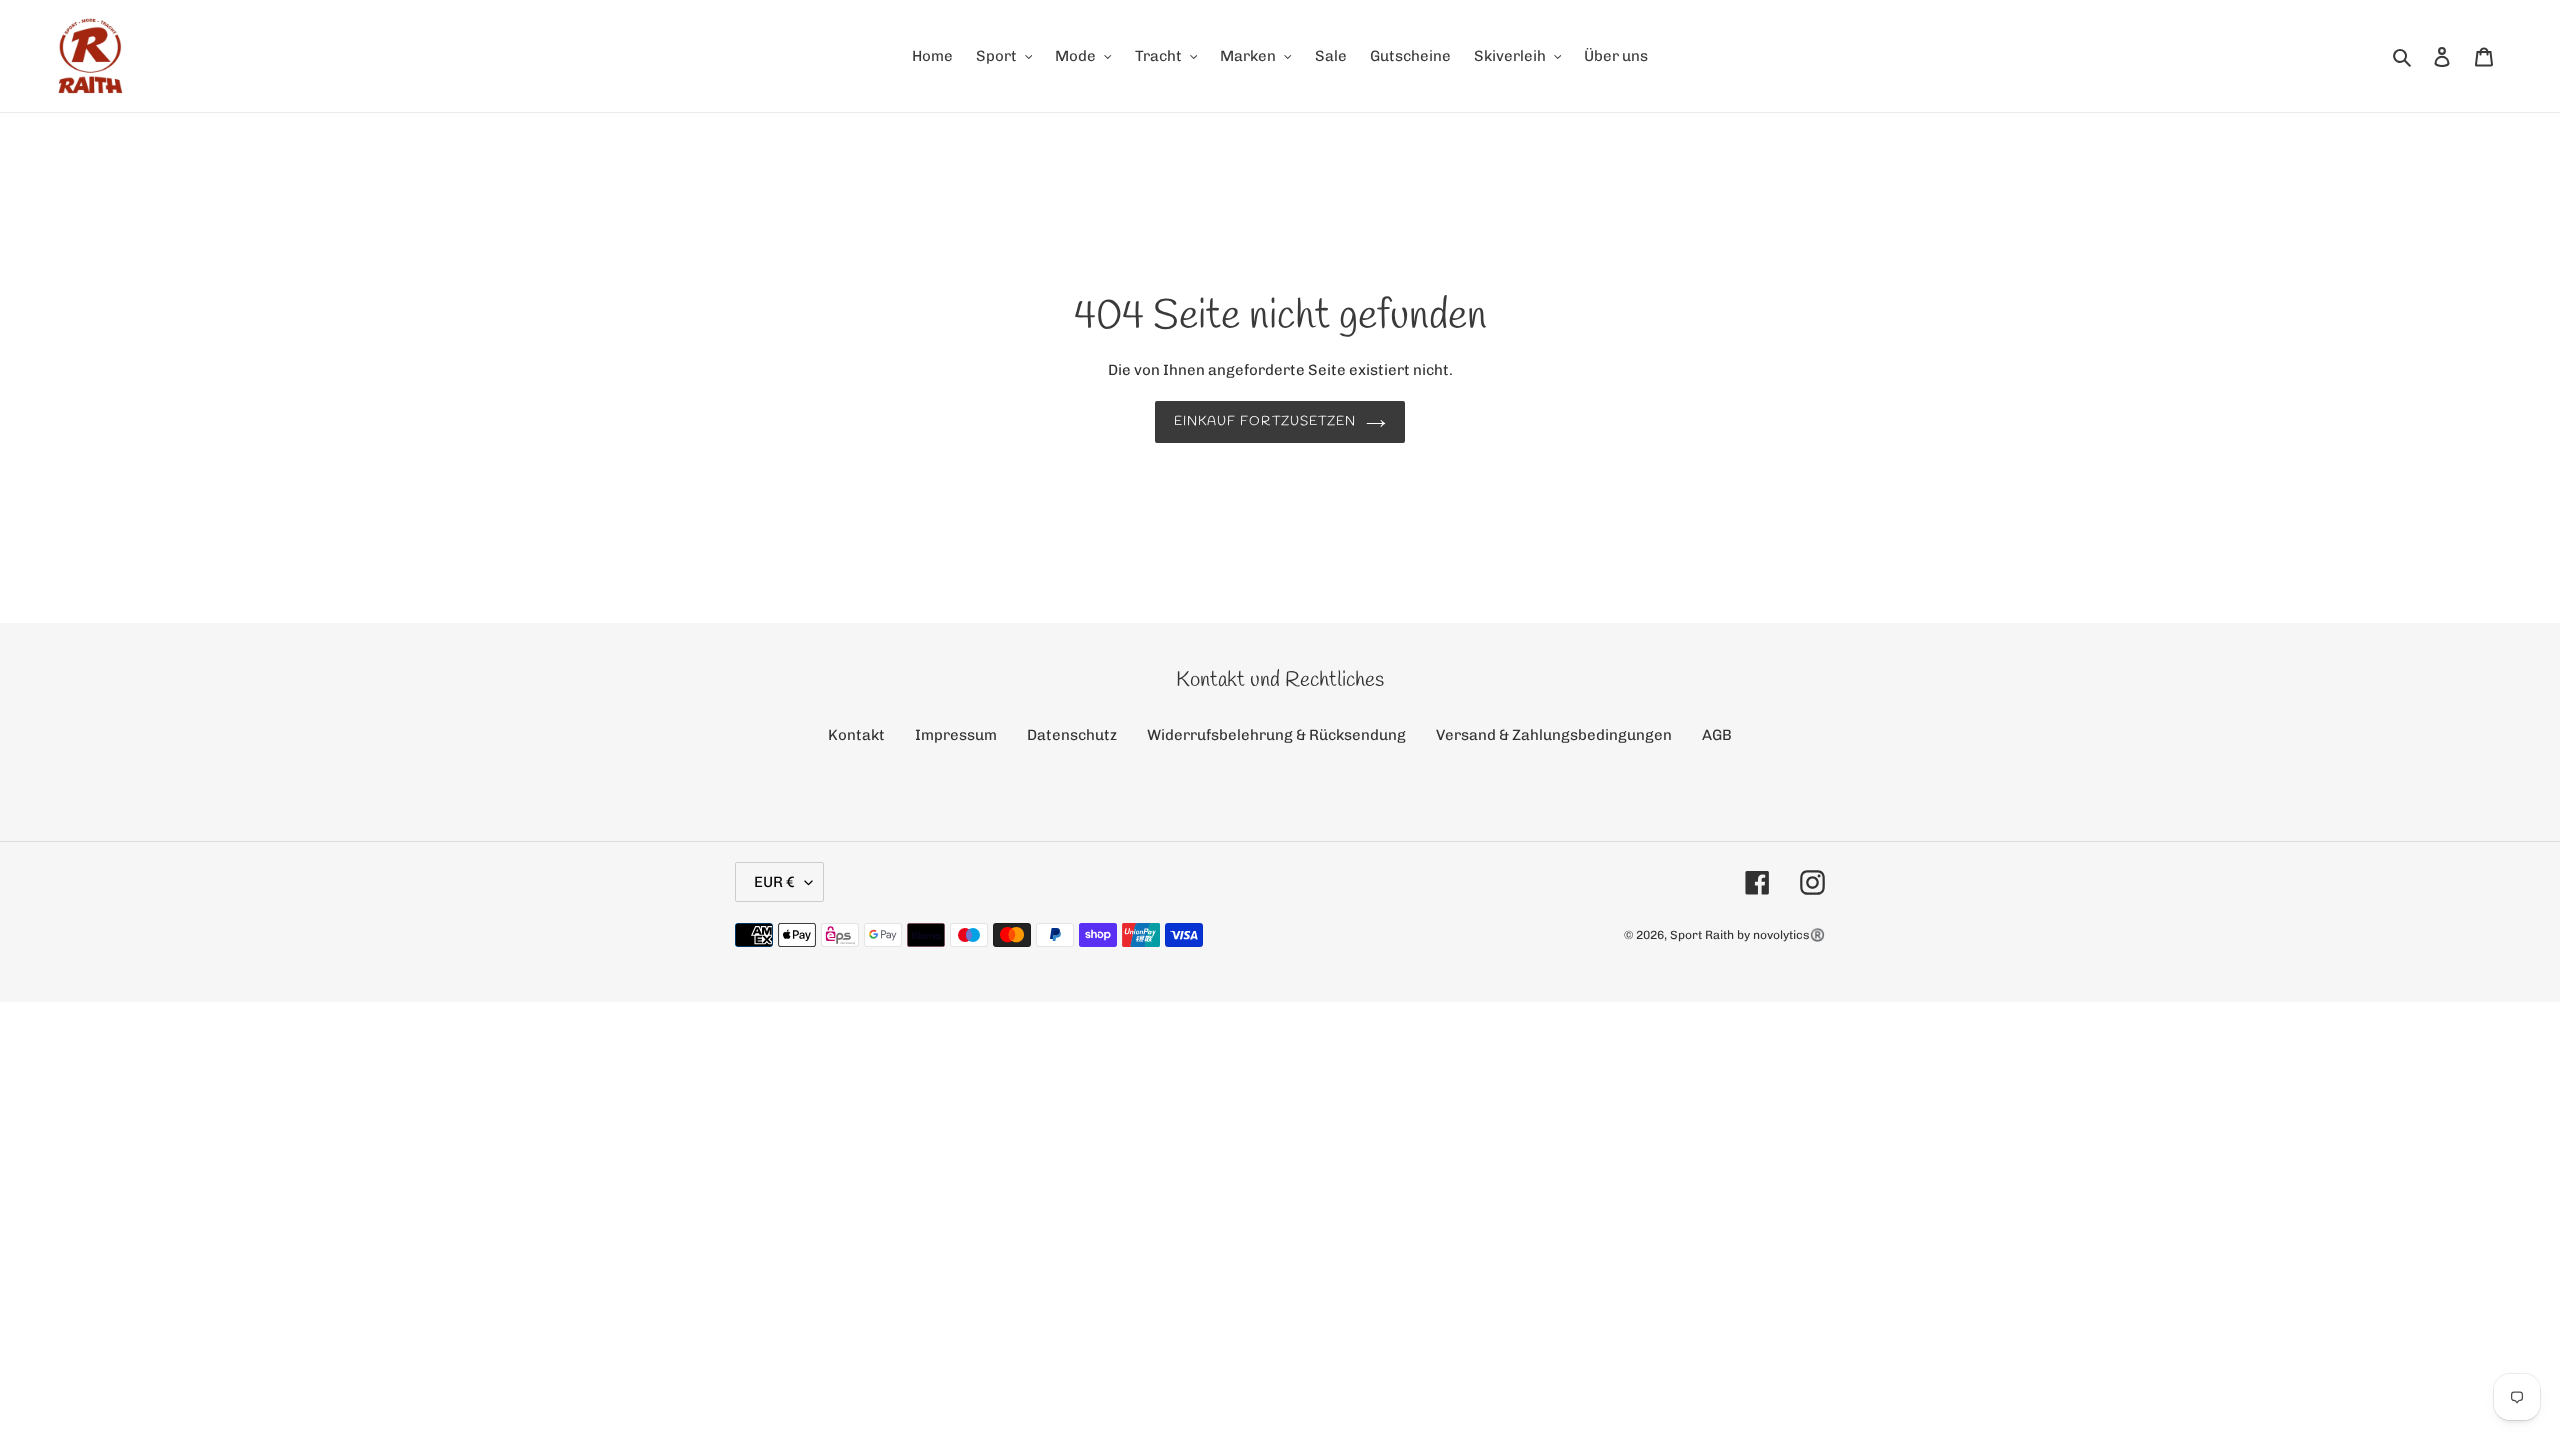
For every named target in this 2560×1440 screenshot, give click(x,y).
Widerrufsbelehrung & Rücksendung (1276, 735)
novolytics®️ (1789, 935)
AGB (1717, 735)
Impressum (956, 735)
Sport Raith (1702, 935)
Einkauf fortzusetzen (1265, 421)
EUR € (774, 882)
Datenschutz (1072, 735)
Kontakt (856, 735)
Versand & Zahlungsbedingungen (1554, 735)
